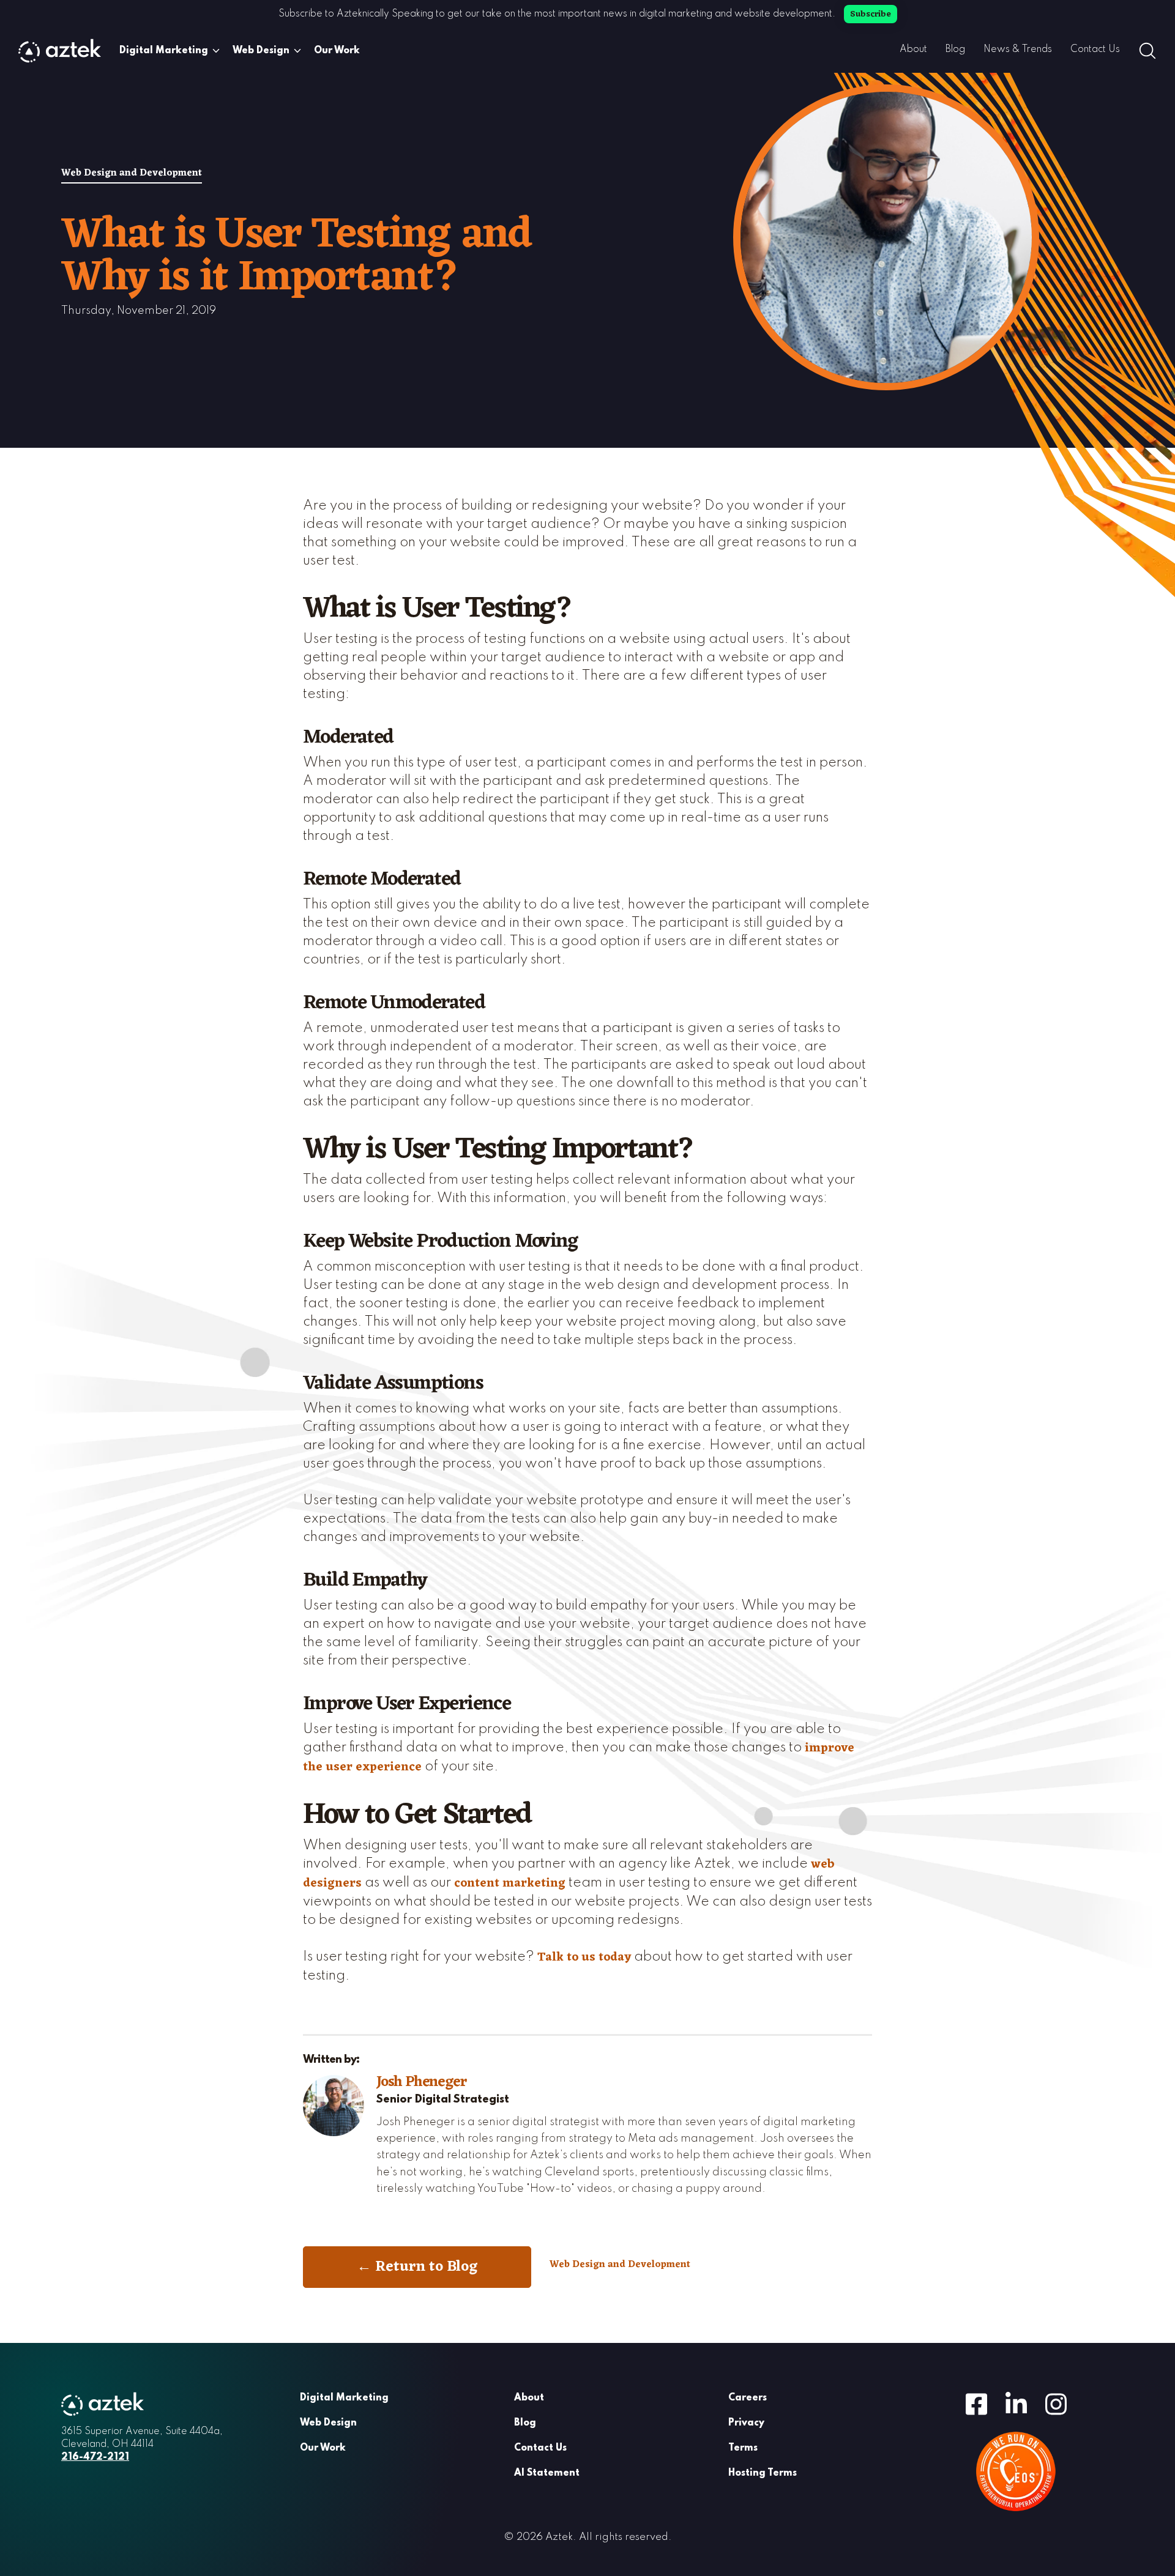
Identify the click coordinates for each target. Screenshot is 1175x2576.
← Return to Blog (417, 2267)
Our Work (337, 51)
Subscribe (871, 14)
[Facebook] (976, 2403)
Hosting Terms (763, 2473)
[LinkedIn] (1016, 2403)
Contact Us (1095, 50)
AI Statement (547, 2473)
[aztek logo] (60, 51)
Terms (743, 2448)
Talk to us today (584, 1958)
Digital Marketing (164, 51)
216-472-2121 (95, 2457)
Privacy (746, 2423)
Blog (955, 50)
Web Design (261, 51)
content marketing (510, 1884)
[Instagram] (1056, 2403)
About (913, 50)
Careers (748, 2398)
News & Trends (1018, 50)
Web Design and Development (132, 174)
